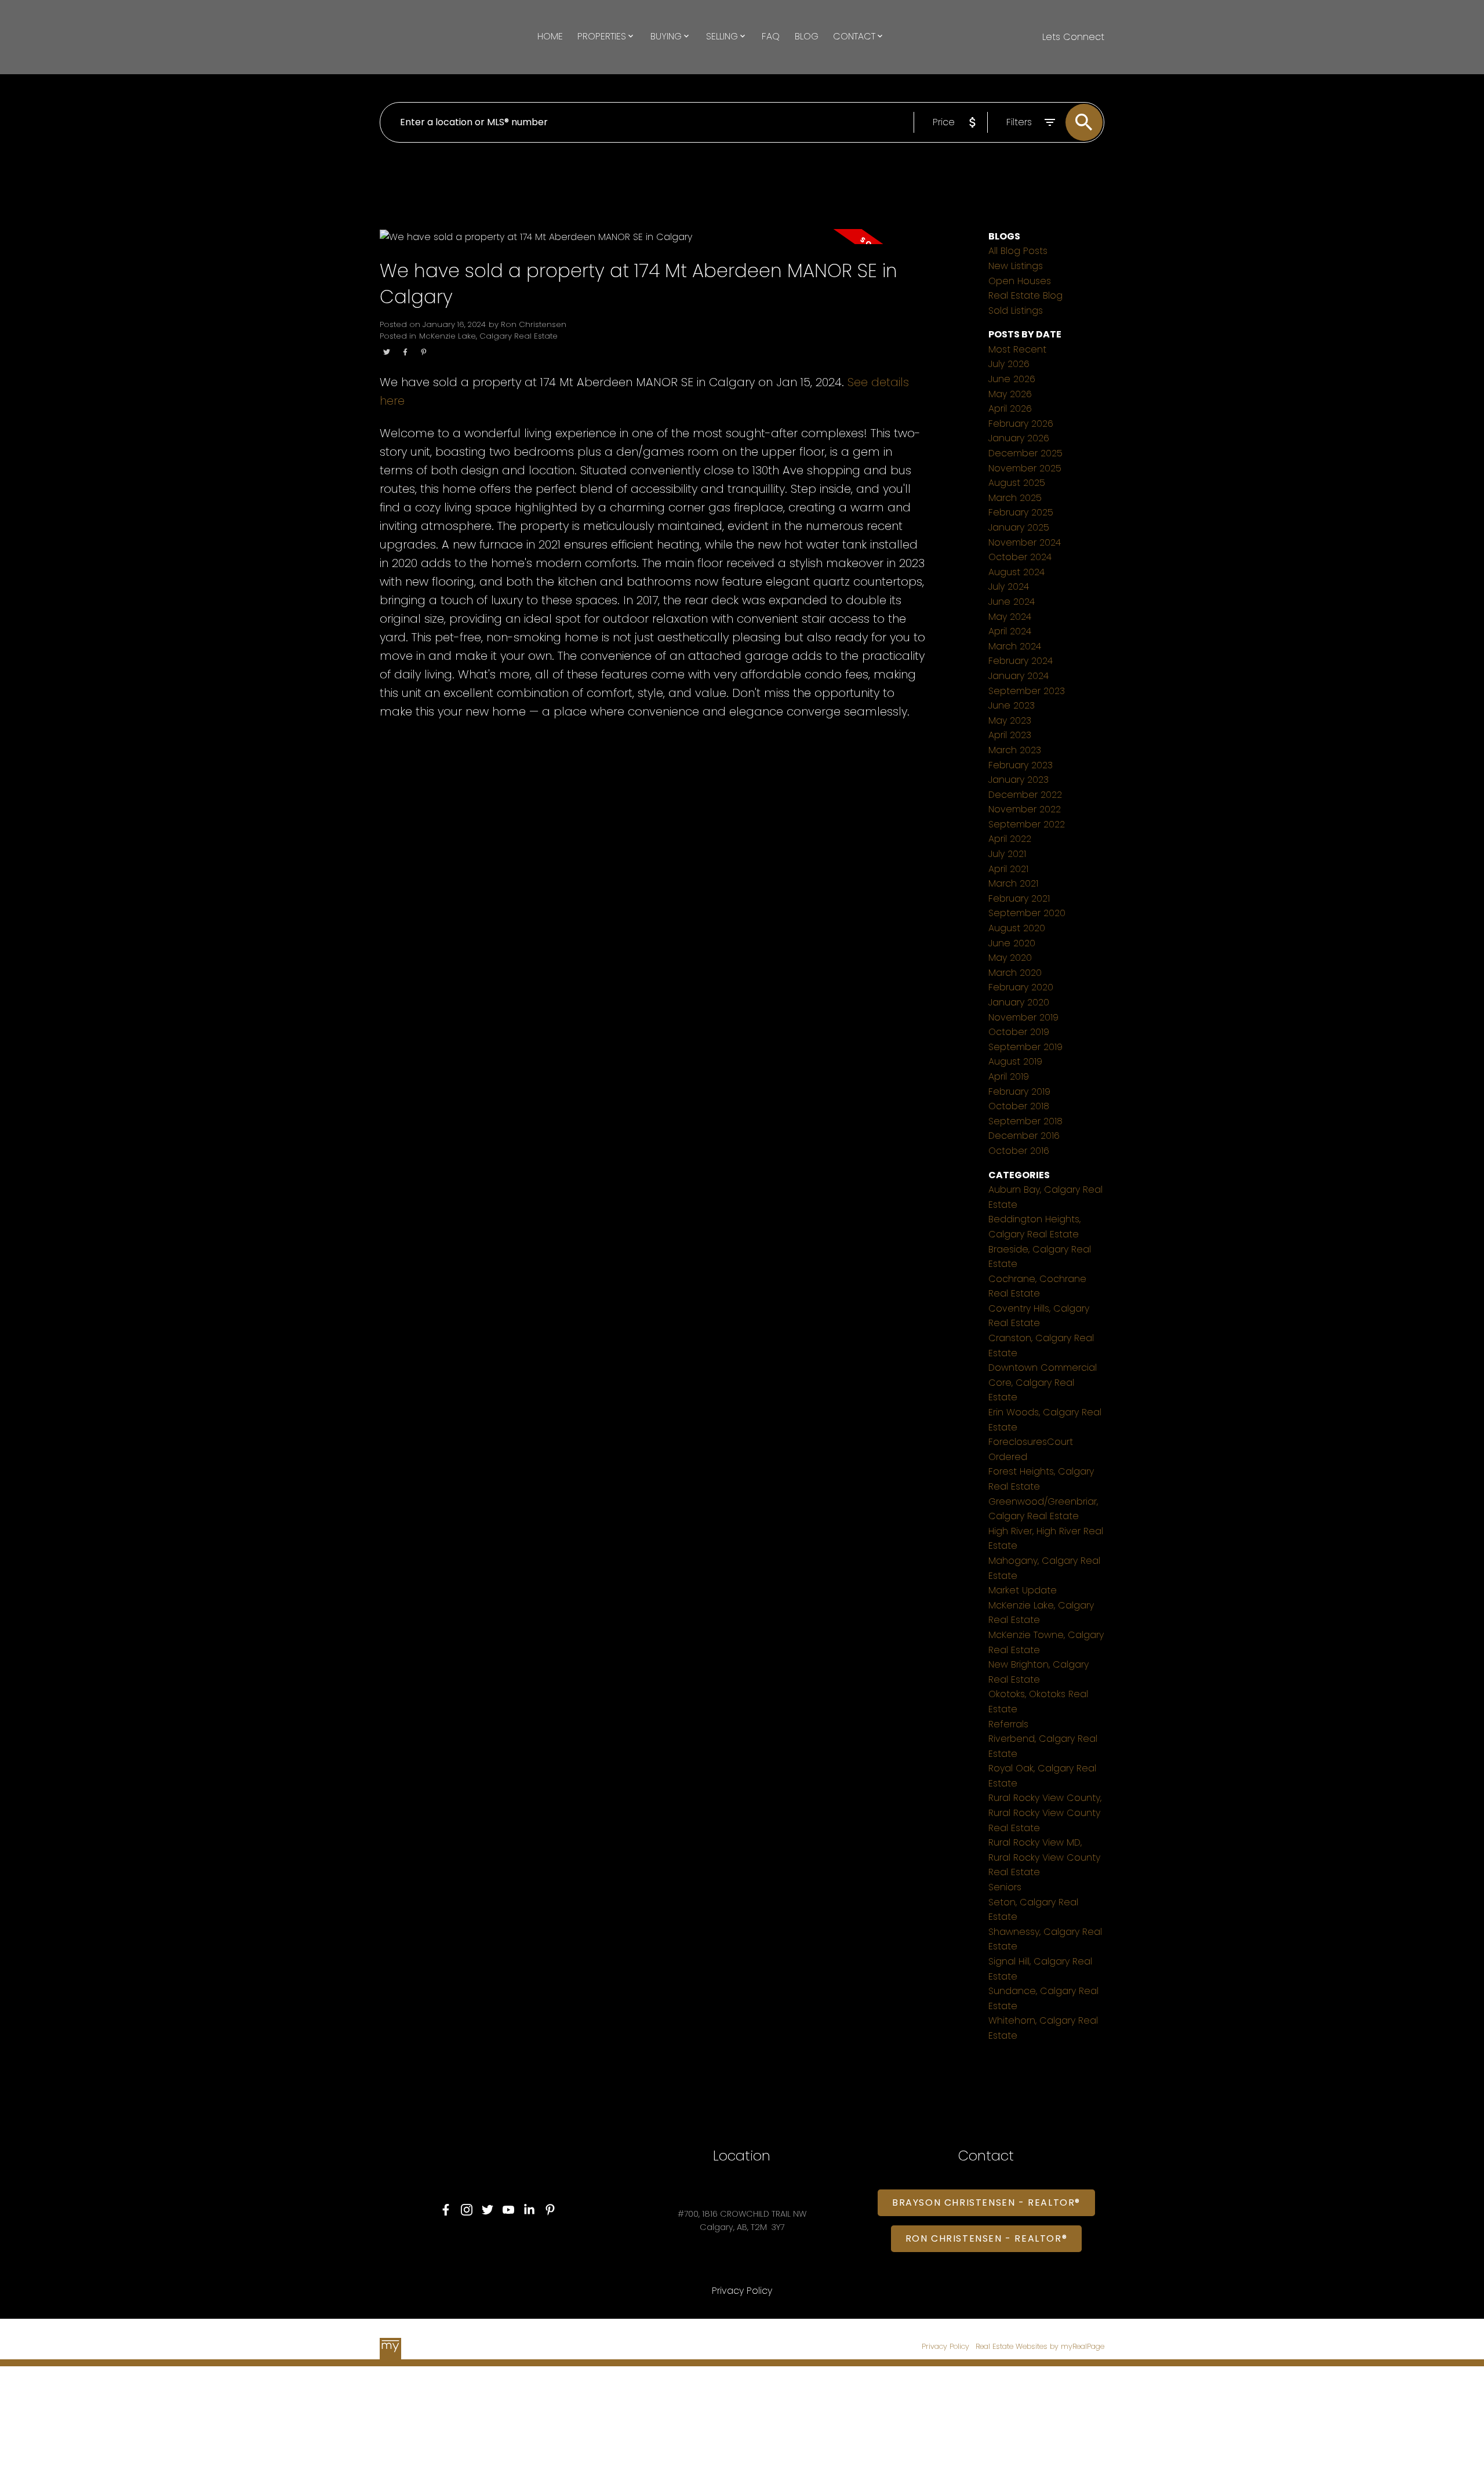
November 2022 (1025, 809)
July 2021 (1007, 854)
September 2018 (1025, 1121)
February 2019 (1019, 1092)
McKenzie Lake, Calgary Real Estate (488, 336)
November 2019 (1023, 1017)
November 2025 (1025, 468)
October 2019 (1019, 1032)
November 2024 (1025, 542)
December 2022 (1025, 795)
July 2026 (1009, 364)
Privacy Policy (945, 2346)
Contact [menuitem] (854, 36)
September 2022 (1027, 824)
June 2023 (1012, 705)
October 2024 (1020, 557)
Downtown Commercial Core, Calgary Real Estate (1043, 1382)
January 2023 (1019, 780)
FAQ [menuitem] (771, 36)
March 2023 (1015, 750)
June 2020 (1012, 943)
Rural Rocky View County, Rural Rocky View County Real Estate (1045, 1813)
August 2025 (1017, 483)
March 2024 (1015, 646)
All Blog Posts (1018, 251)
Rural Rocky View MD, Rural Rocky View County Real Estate (1044, 1857)
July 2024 (1009, 586)
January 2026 (1019, 438)
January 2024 (1019, 676)
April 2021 (1008, 869)
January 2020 (1019, 1002)
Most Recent (1017, 349)
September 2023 (1027, 691)
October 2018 (1019, 1106)
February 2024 (1021, 661)
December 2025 (1025, 453)
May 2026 (1010, 394)
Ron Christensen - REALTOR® (987, 2239)
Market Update (1023, 1590)
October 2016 (1019, 1151)
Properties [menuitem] (602, 36)
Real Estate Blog (1025, 295)
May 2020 (1010, 958)
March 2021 (1013, 883)
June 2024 (1012, 602)
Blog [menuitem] (807, 36)
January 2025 (1019, 527)
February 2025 (1021, 512)
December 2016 (1024, 1136)
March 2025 (1015, 498)
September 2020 (1027, 913)
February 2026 (1021, 424)
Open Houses (1020, 281)
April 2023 (1010, 735)
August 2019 (1015, 1061)
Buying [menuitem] (666, 36)
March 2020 (1015, 973)
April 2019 (1009, 1076)
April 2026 (1010, 408)
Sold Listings (1016, 310)
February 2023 (1021, 765)
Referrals (1008, 1724)
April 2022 (1010, 839)
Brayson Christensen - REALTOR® (986, 2203)
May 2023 (1010, 720)
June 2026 (1012, 379)
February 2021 (1019, 898)
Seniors (1005, 1887)
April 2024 (1010, 631)
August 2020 (1017, 928)
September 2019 (1025, 1047)
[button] (446, 2210)
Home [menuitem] (550, 36)
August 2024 (1016, 572)
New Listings (1016, 266)
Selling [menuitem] (722, 36)
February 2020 (1021, 987)
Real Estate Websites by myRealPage (1040, 2346)
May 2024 (1010, 617)
